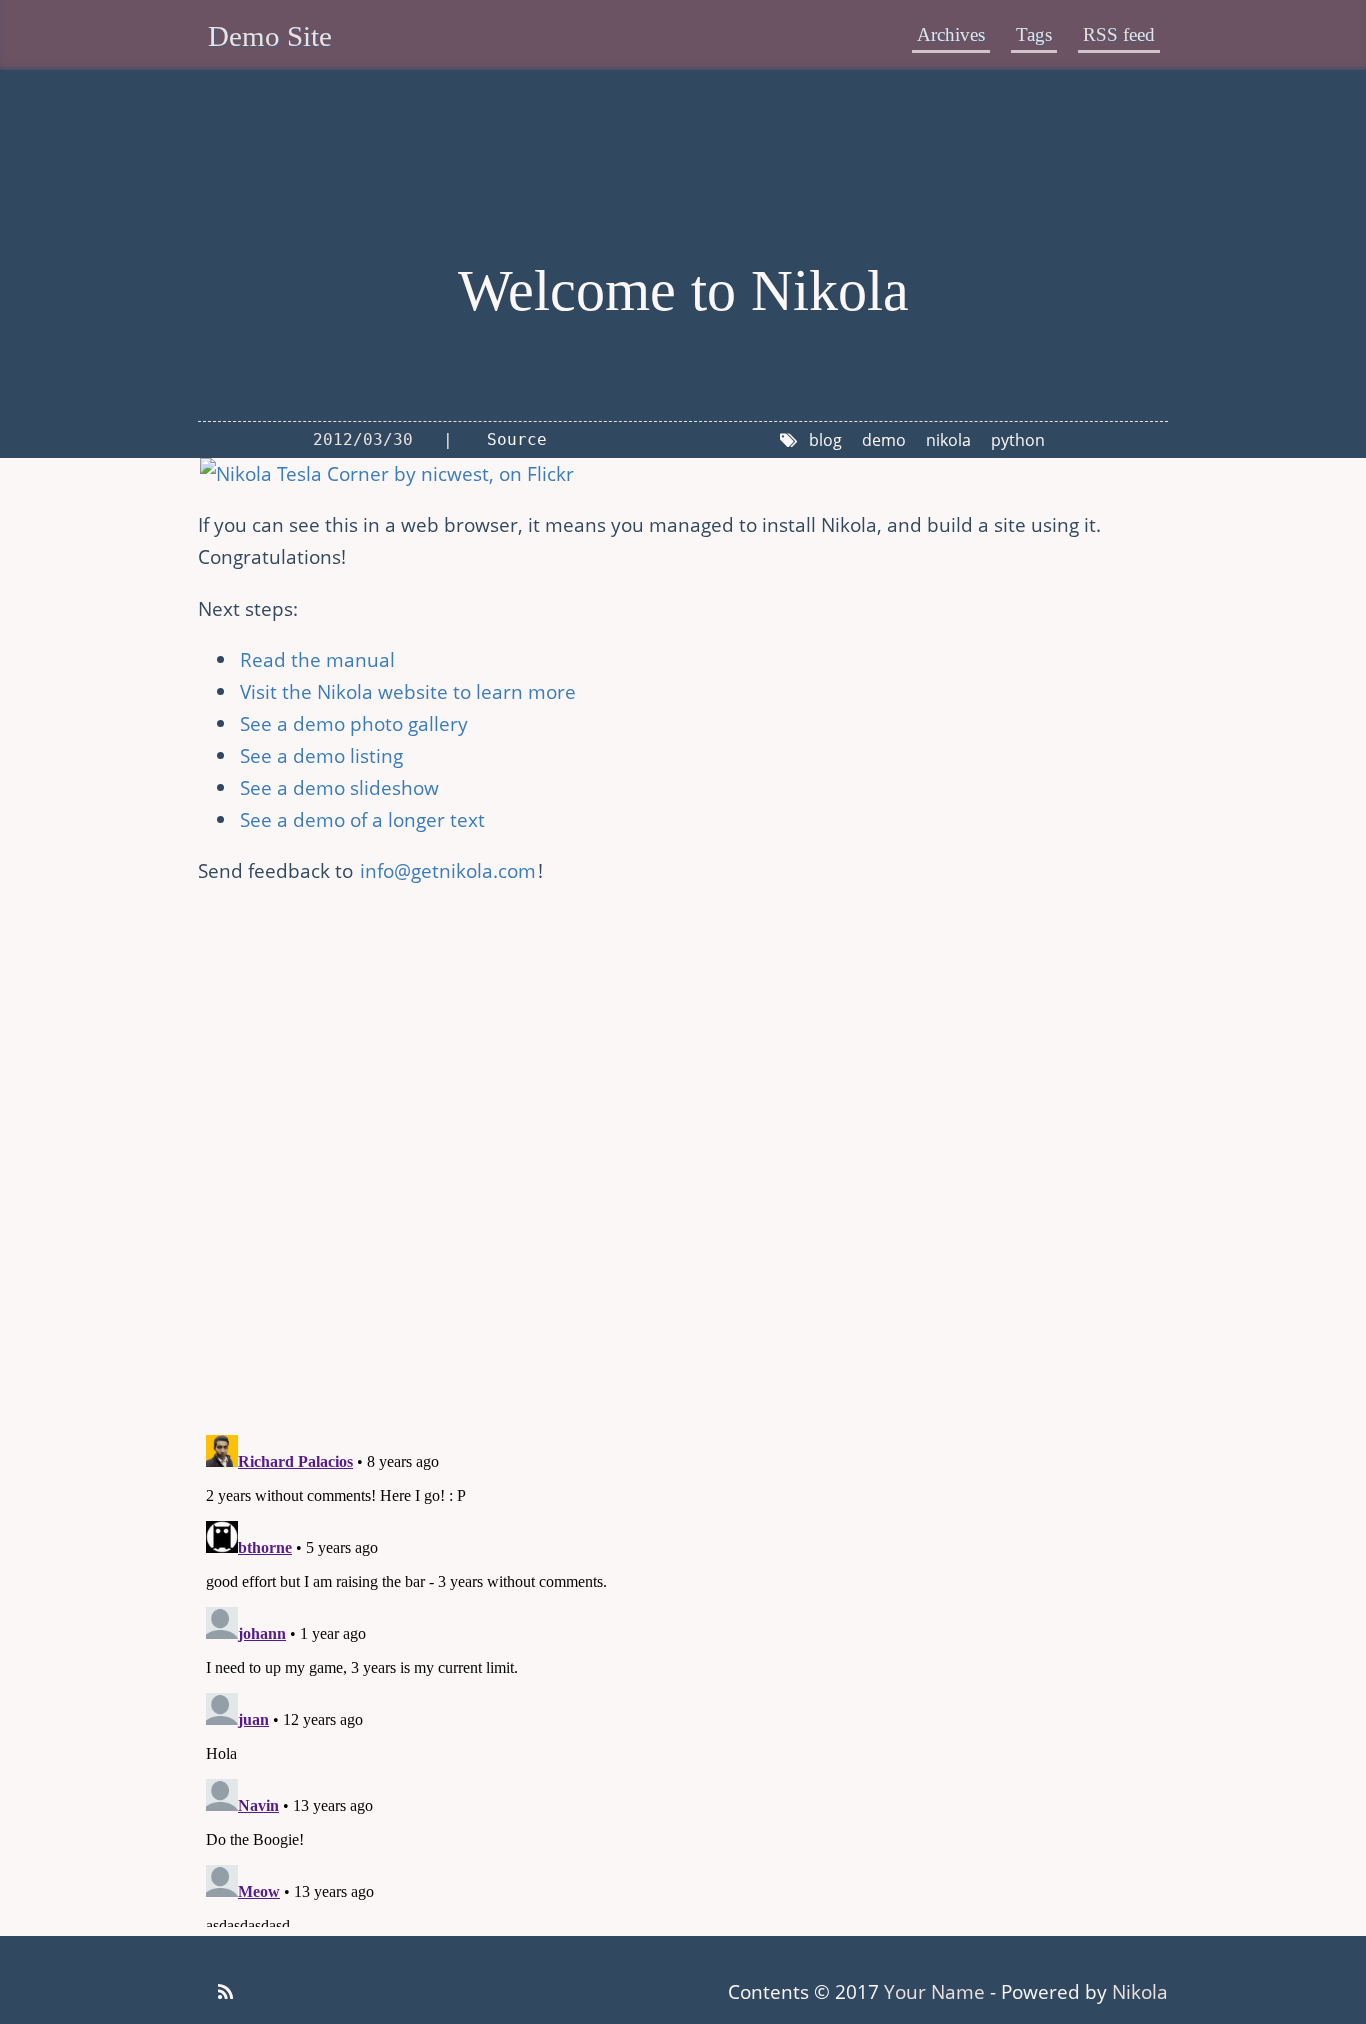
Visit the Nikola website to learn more (408, 691)
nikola (948, 440)
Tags (1034, 34)
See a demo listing (321, 755)
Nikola (1140, 1991)
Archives (951, 34)
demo (884, 440)
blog (825, 440)
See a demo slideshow (339, 787)
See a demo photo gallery (354, 723)
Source (517, 439)
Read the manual (317, 659)
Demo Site (270, 36)
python (1018, 440)
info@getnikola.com (448, 870)
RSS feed (1119, 34)
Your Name (934, 1991)
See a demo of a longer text (362, 819)
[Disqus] (683, 1156)
